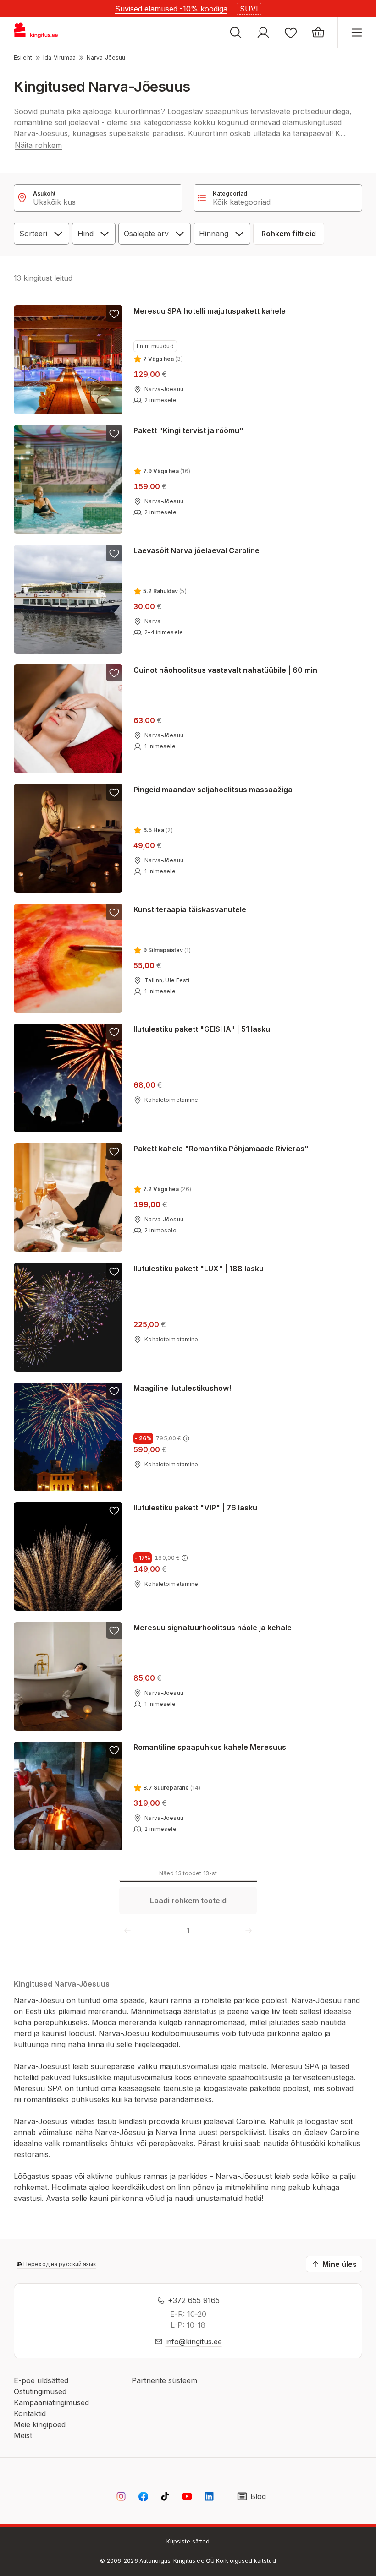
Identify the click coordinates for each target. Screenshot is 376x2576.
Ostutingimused (40, 2391)
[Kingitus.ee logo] (40, 33)
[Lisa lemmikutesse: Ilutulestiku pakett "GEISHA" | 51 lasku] (114, 1032)
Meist (23, 2435)
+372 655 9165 (194, 2300)
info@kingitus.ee (194, 2342)
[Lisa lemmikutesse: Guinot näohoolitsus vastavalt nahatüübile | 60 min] (114, 673)
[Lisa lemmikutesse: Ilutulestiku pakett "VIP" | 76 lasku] (114, 1510)
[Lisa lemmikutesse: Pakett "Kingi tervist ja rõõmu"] (114, 433)
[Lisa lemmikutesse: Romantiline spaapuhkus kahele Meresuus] (114, 1750)
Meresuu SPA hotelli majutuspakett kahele (210, 311)
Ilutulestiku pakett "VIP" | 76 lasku (195, 1508)
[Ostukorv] (318, 33)
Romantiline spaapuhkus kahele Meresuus (210, 1747)
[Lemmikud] (291, 33)
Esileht (23, 57)
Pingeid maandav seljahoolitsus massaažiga (213, 790)
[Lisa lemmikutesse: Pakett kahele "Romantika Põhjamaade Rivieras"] (114, 1151)
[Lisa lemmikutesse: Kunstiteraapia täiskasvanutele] (114, 912)
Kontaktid (30, 2413)
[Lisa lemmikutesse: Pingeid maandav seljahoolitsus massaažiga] (114, 792)
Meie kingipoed (40, 2424)
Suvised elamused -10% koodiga (171, 9)
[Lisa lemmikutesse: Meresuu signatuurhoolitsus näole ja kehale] (114, 1630)
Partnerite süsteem (164, 2380)
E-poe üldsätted (41, 2380)
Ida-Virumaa (59, 57)
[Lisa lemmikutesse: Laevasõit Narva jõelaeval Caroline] (114, 553)
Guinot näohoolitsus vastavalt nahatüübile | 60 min (225, 670)
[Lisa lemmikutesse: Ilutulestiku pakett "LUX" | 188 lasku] (114, 1271)
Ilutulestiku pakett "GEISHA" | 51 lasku (202, 1029)
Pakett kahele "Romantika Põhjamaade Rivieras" (221, 1149)
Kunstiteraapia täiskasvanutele (190, 909)
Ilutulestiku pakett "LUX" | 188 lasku (199, 1269)
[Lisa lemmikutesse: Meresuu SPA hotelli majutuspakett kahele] (114, 314)
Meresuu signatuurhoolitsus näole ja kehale (213, 1628)
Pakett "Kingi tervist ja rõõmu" (188, 430)
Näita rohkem (38, 145)
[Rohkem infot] (186, 1438)
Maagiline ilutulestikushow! (182, 1388)
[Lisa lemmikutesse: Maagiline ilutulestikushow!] (114, 1391)
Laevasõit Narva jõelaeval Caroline (196, 550)
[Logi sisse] (263, 33)
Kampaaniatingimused (51, 2402)
